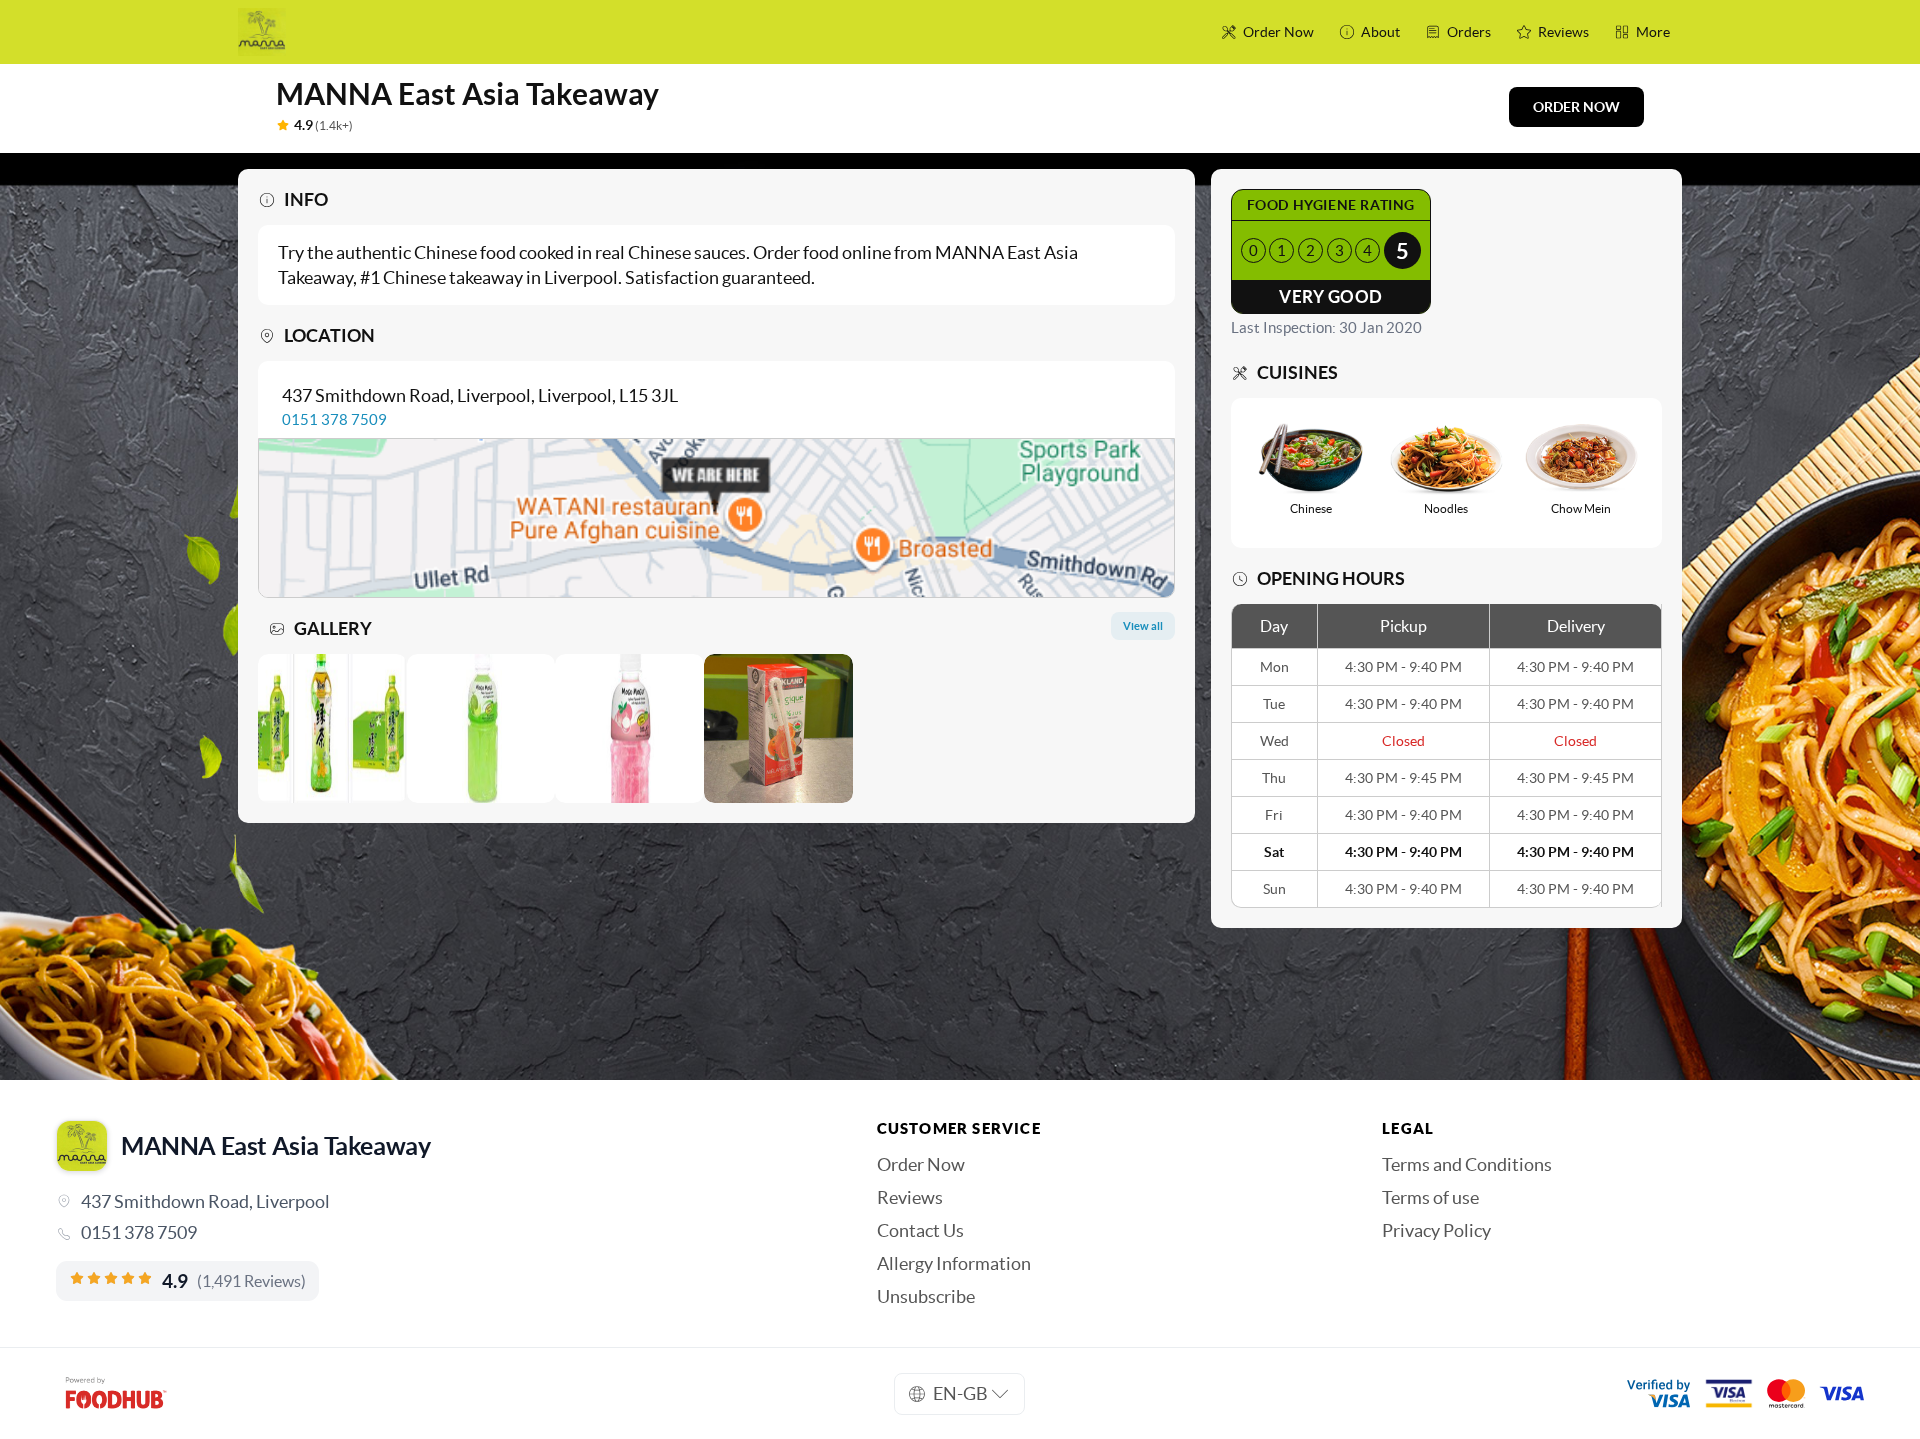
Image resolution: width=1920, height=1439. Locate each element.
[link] (438, 1233)
